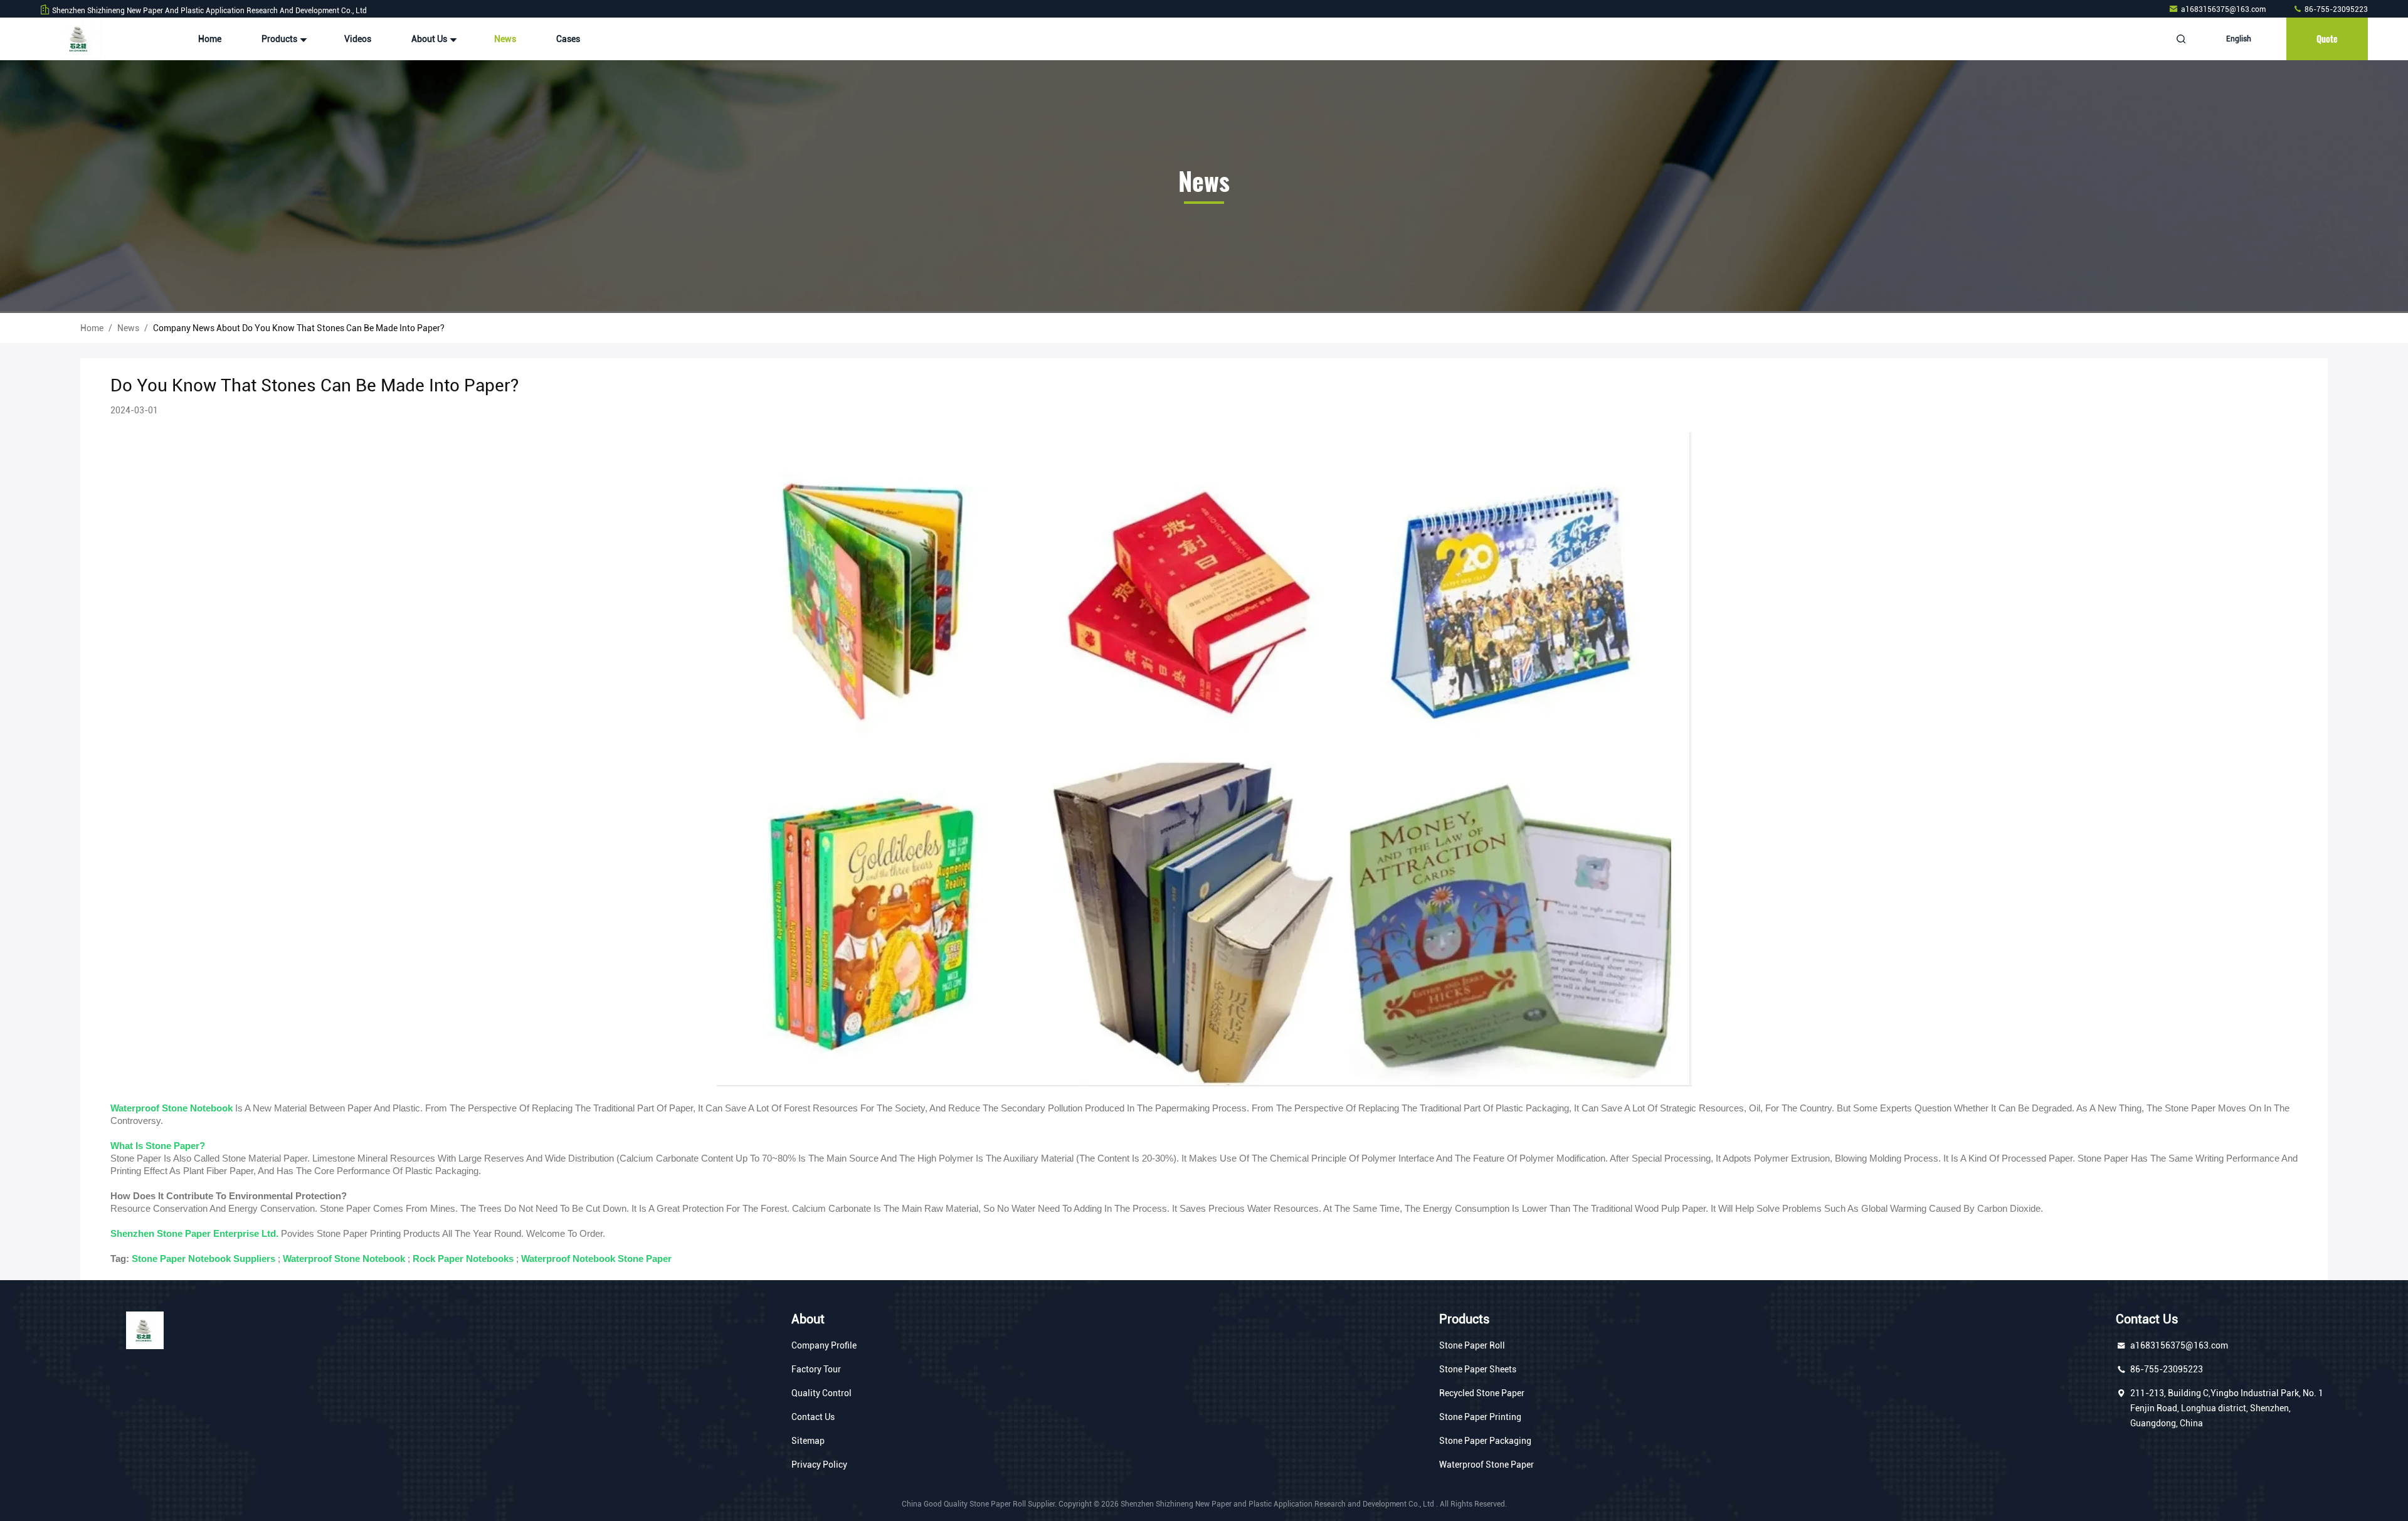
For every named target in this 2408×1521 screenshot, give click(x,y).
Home (210, 39)
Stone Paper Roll (1472, 1345)
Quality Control (821, 1393)
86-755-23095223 (2335, 9)
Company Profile (824, 1345)
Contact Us (813, 1417)
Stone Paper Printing (1480, 1417)
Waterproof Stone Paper (1487, 1465)
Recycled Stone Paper (1482, 1393)
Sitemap (808, 1441)
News (505, 39)
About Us (430, 39)
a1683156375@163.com (2224, 9)
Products (280, 39)
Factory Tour (816, 1369)
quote (2327, 39)
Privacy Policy (819, 1465)
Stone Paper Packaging (1485, 1441)
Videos (358, 39)
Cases (568, 39)
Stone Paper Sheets (1478, 1369)
